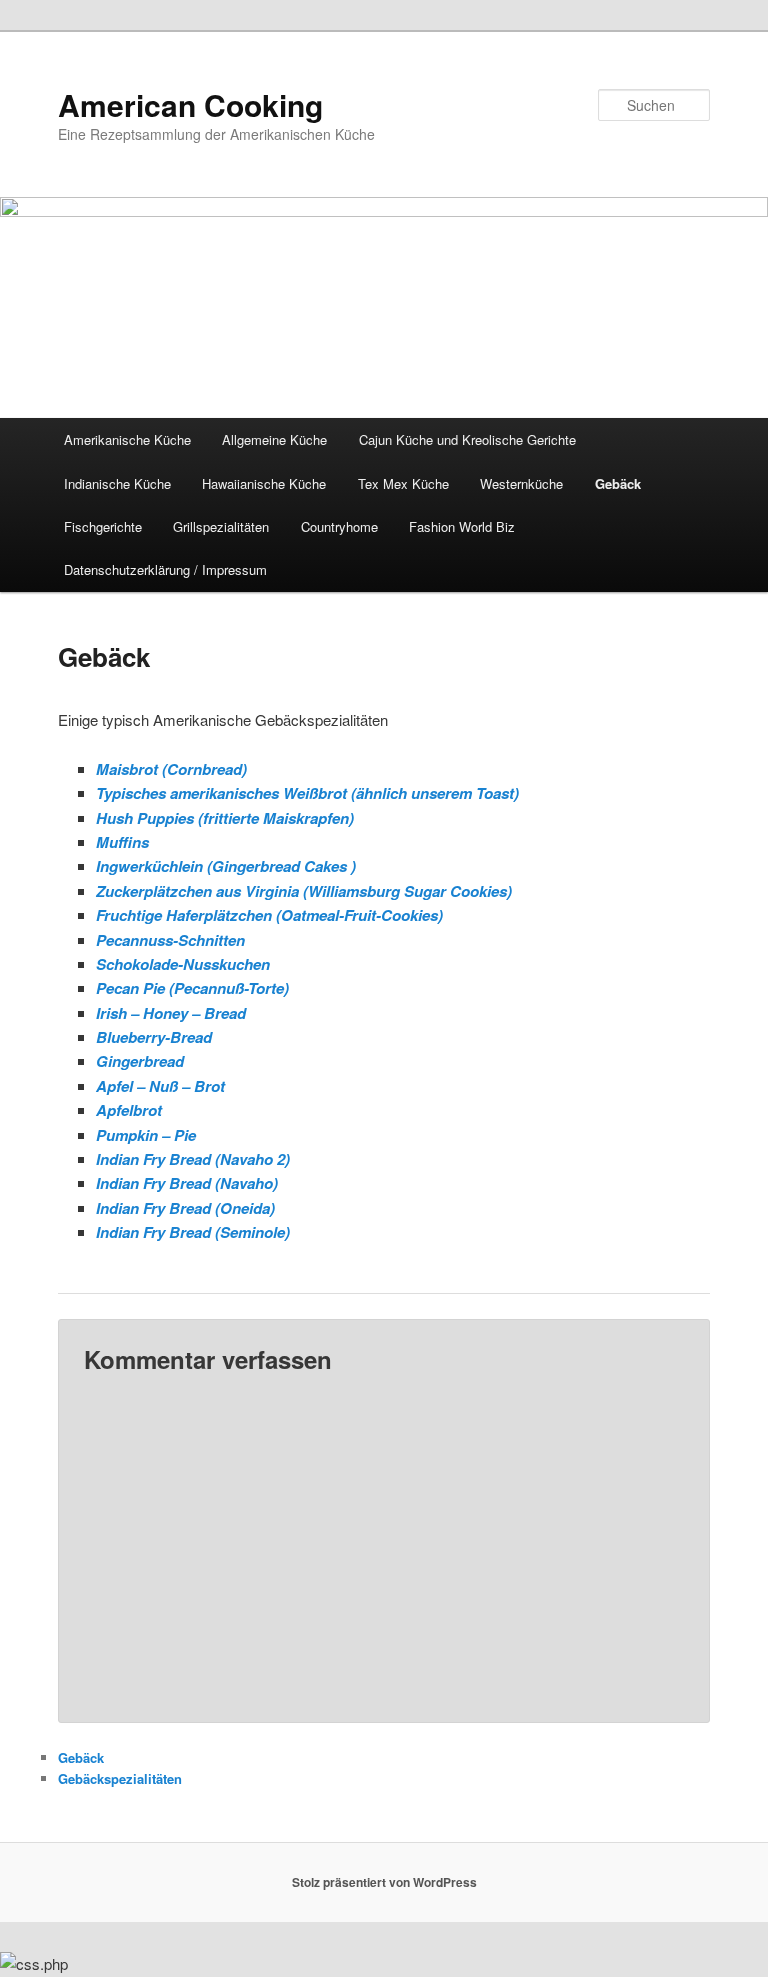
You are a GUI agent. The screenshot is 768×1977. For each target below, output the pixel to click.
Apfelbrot (129, 1110)
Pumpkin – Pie (146, 1135)
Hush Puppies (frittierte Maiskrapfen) (225, 818)
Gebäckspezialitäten (120, 1778)
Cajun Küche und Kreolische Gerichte (467, 439)
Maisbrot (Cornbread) (171, 769)
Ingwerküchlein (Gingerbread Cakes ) (226, 866)
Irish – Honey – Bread (171, 1013)
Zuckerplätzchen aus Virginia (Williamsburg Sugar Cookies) (304, 891)
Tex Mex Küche (403, 483)
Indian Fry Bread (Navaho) (187, 1183)
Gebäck (618, 483)
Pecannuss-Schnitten (170, 940)
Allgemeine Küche (274, 439)
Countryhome (339, 526)
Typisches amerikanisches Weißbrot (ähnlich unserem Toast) (307, 793)
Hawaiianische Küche (264, 483)
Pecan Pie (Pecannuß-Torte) (192, 988)
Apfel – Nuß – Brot (160, 1086)
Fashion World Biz (462, 526)
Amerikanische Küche (127, 439)
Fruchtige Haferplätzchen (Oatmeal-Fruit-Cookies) (269, 915)
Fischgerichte (103, 526)
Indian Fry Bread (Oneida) (185, 1208)
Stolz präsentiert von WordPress (384, 1882)
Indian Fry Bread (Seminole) (193, 1232)
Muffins (122, 842)
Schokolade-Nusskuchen (183, 964)
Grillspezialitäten (221, 526)
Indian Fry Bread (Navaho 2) (193, 1159)
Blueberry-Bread (154, 1037)
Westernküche (521, 483)
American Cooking (190, 104)
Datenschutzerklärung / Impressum (165, 569)
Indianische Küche (117, 483)
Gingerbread (140, 1061)
